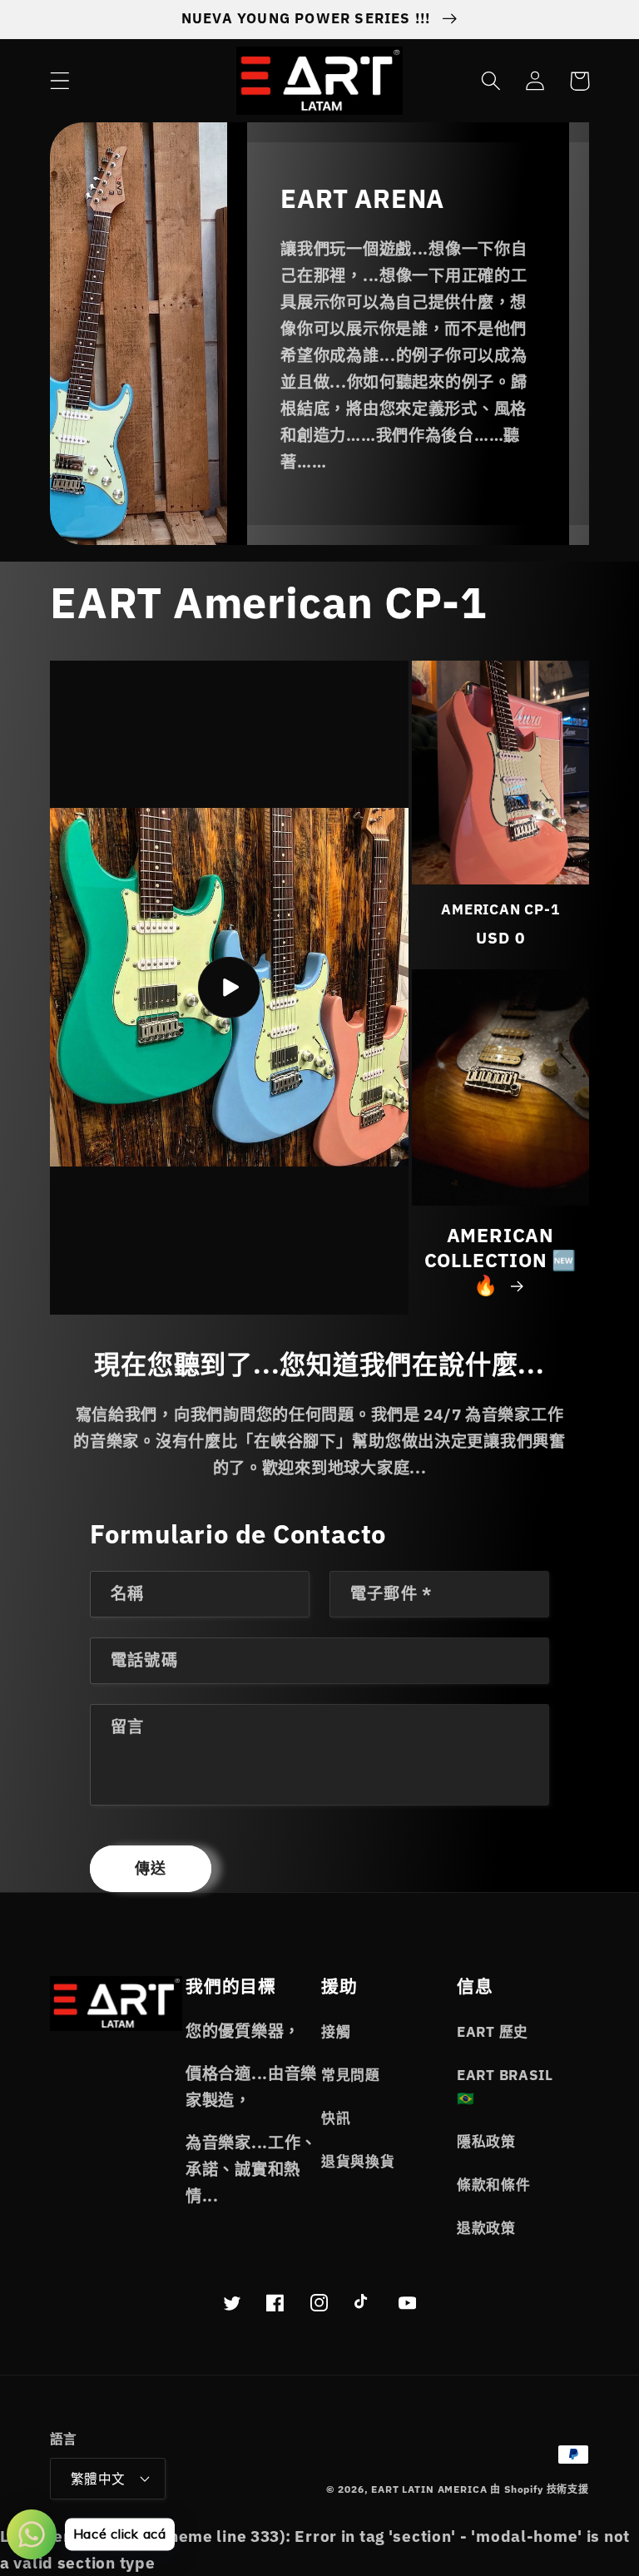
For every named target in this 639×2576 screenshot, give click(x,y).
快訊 (336, 2118)
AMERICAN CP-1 (500, 910)
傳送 (151, 1868)
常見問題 (351, 2075)
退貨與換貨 (358, 2162)
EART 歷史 (493, 2032)
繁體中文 (98, 2479)
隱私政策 (486, 2142)
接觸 (336, 2032)
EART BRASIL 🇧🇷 (505, 2087)
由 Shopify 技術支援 (540, 2489)
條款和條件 (494, 2185)
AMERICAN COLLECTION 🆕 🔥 (500, 1260)
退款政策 (486, 2228)
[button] (60, 81)
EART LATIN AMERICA (429, 2489)
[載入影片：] (229, 988)
